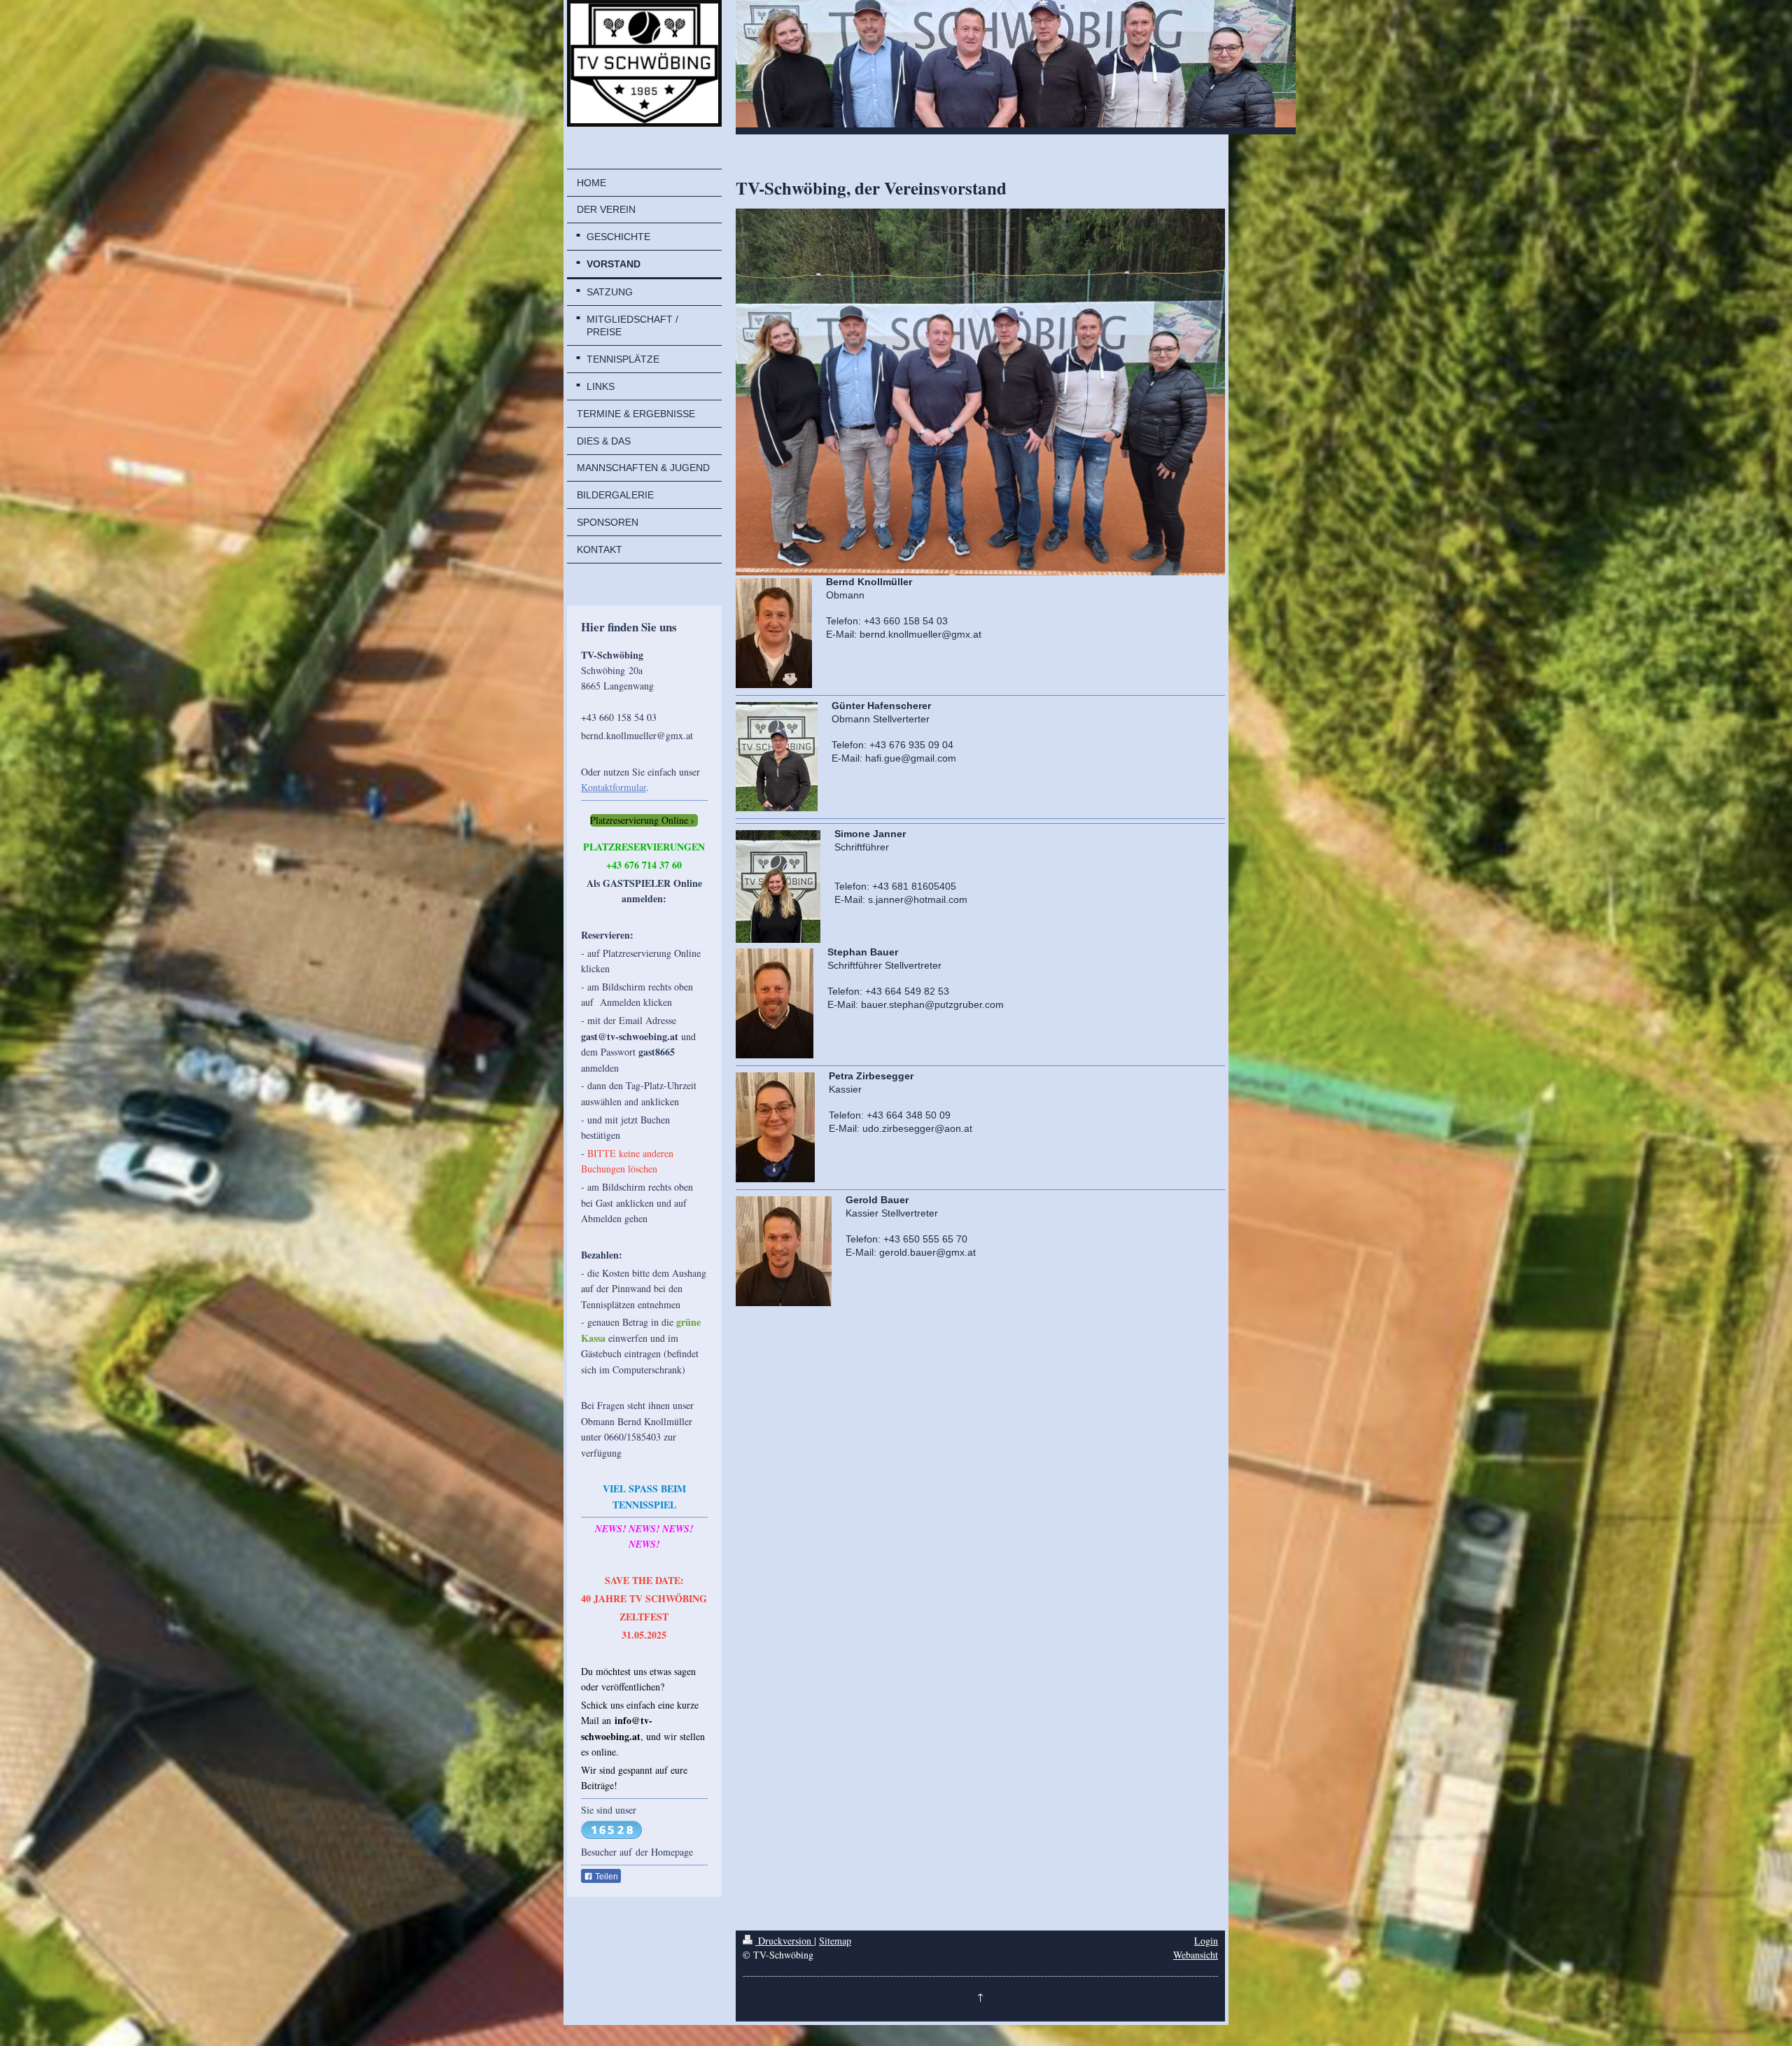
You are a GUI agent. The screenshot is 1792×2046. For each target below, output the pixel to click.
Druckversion (785, 1941)
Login (1206, 1941)
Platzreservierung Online (639, 820)
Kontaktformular (614, 787)
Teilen (605, 1877)
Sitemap (835, 1941)
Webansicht (1196, 1955)
